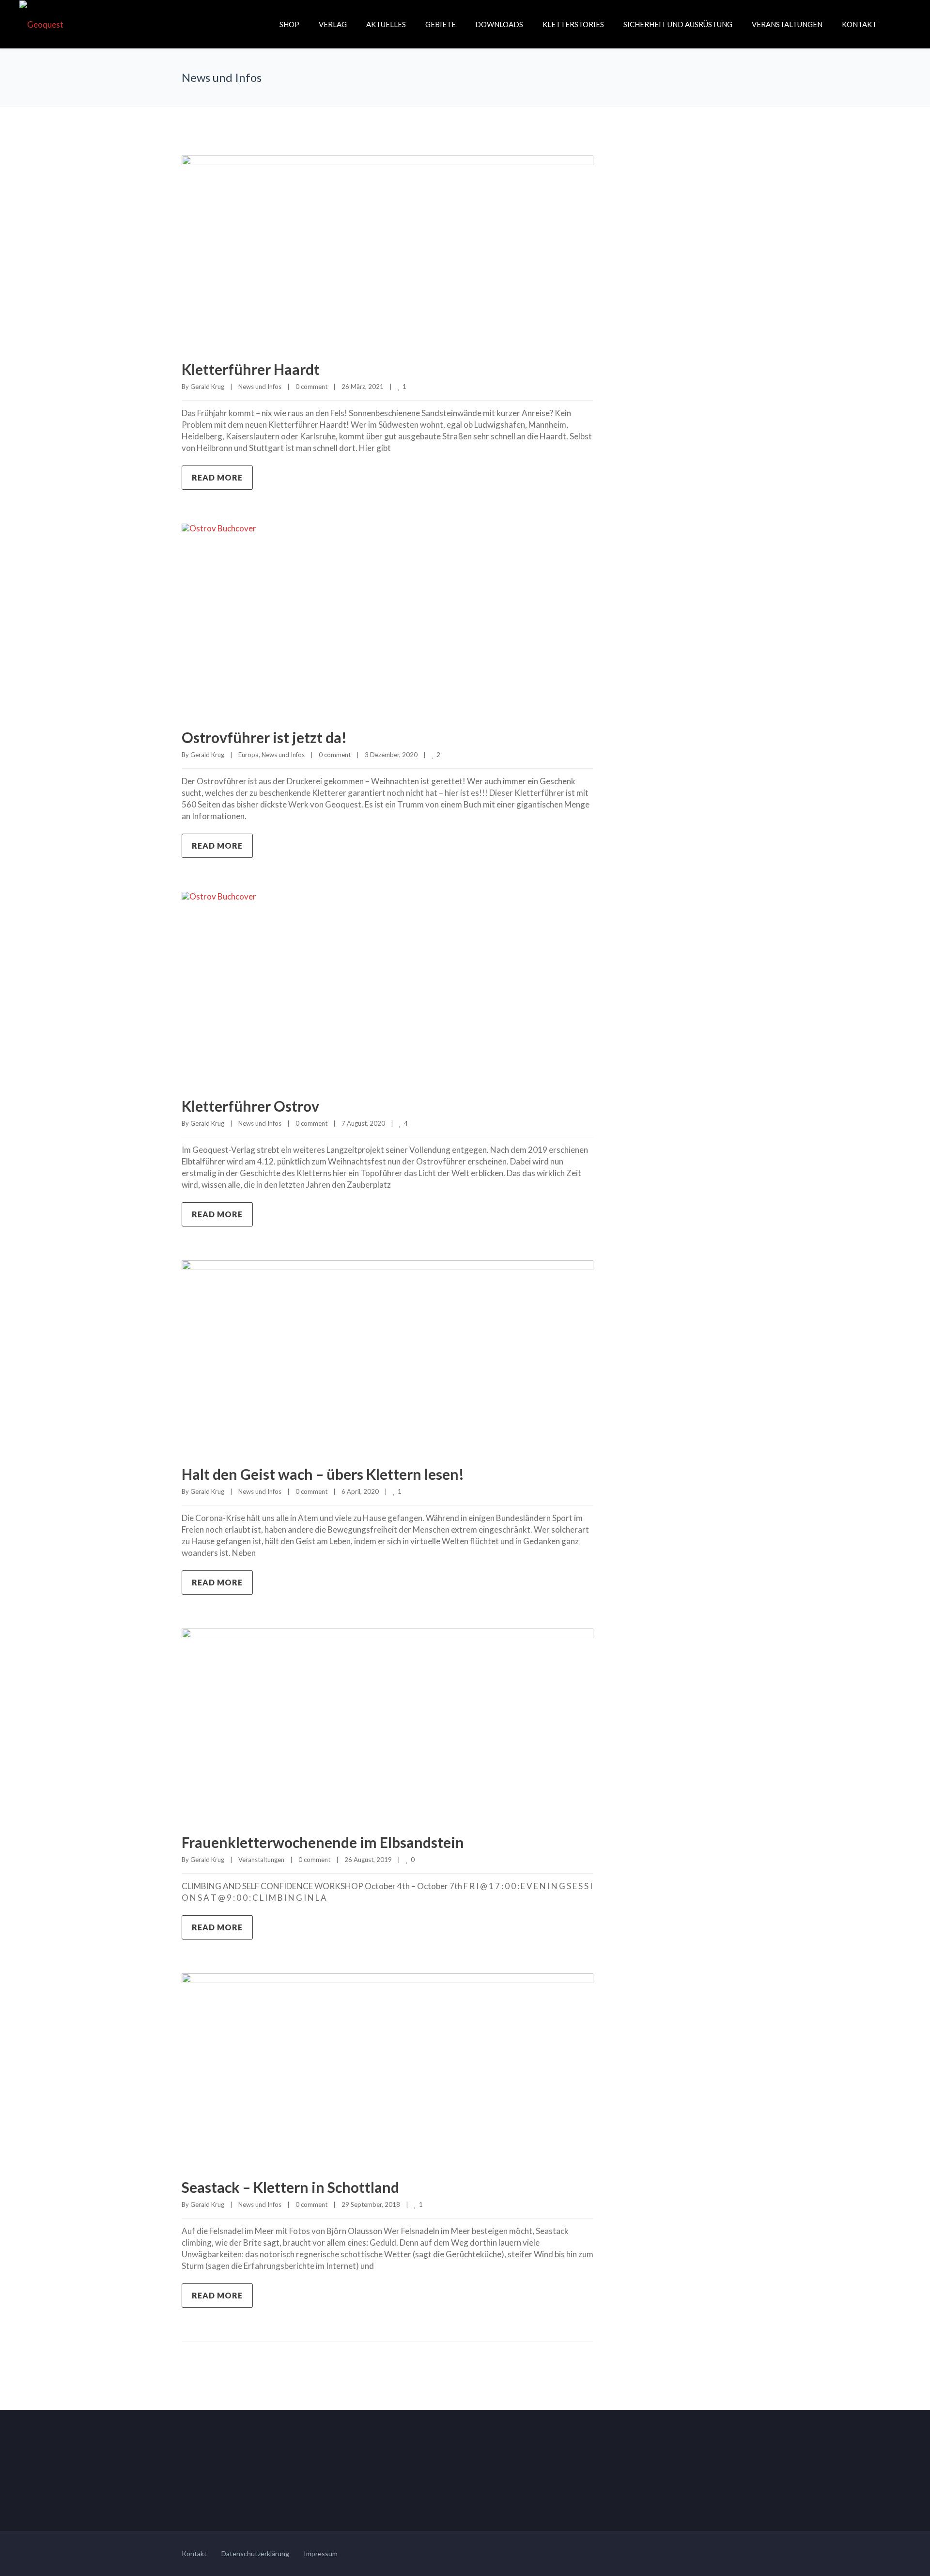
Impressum (321, 2553)
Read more (217, 477)
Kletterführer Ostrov (250, 1106)
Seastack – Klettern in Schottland (290, 2187)
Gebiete (441, 24)
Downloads (499, 24)
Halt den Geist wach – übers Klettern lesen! (323, 1474)
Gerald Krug (207, 387)
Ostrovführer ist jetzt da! (264, 737)
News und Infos (260, 387)
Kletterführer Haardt (251, 369)
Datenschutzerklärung (255, 2553)
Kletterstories (573, 24)
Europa (248, 755)
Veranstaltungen (787, 24)
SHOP (289, 24)
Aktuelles (386, 24)
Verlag (333, 24)
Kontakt (859, 24)
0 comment (311, 387)
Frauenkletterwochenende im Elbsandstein (323, 1842)
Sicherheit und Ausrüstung (678, 24)
